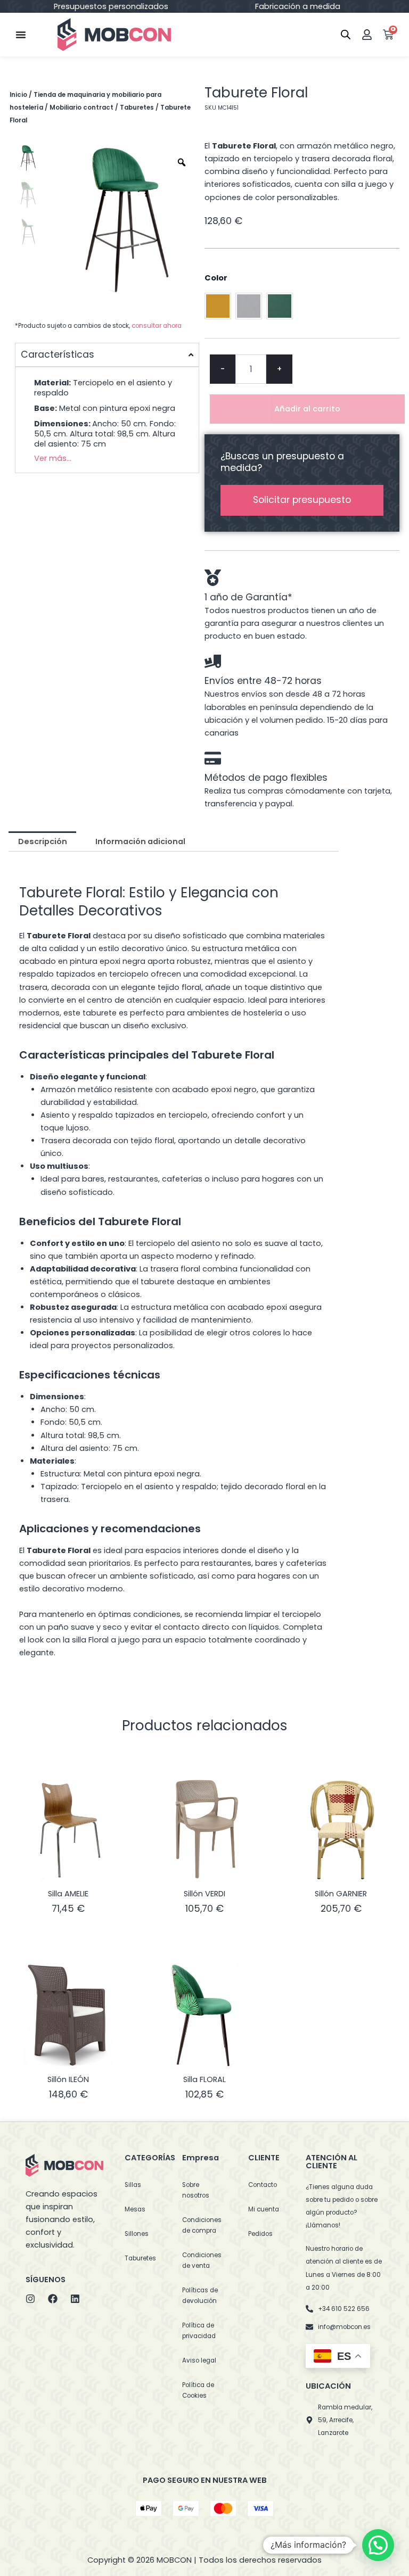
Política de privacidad (199, 2331)
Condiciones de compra (202, 2225)
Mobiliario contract (81, 108)
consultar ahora (157, 326)
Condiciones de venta (202, 2260)
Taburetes (137, 108)
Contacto (263, 2185)
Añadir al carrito (307, 409)
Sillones (137, 2234)
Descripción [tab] (43, 841)
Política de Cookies (198, 2390)
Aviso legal (199, 2360)
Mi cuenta (264, 2209)
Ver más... (53, 458)
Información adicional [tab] (140, 841)
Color (216, 278)
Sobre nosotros (196, 2190)
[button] (378, 2545)
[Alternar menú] (21, 35)
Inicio (18, 95)
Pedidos (260, 2234)
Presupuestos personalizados (111, 6)
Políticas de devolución (200, 2296)
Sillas (133, 2185)
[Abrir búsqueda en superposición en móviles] (346, 35)
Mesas (135, 2209)
